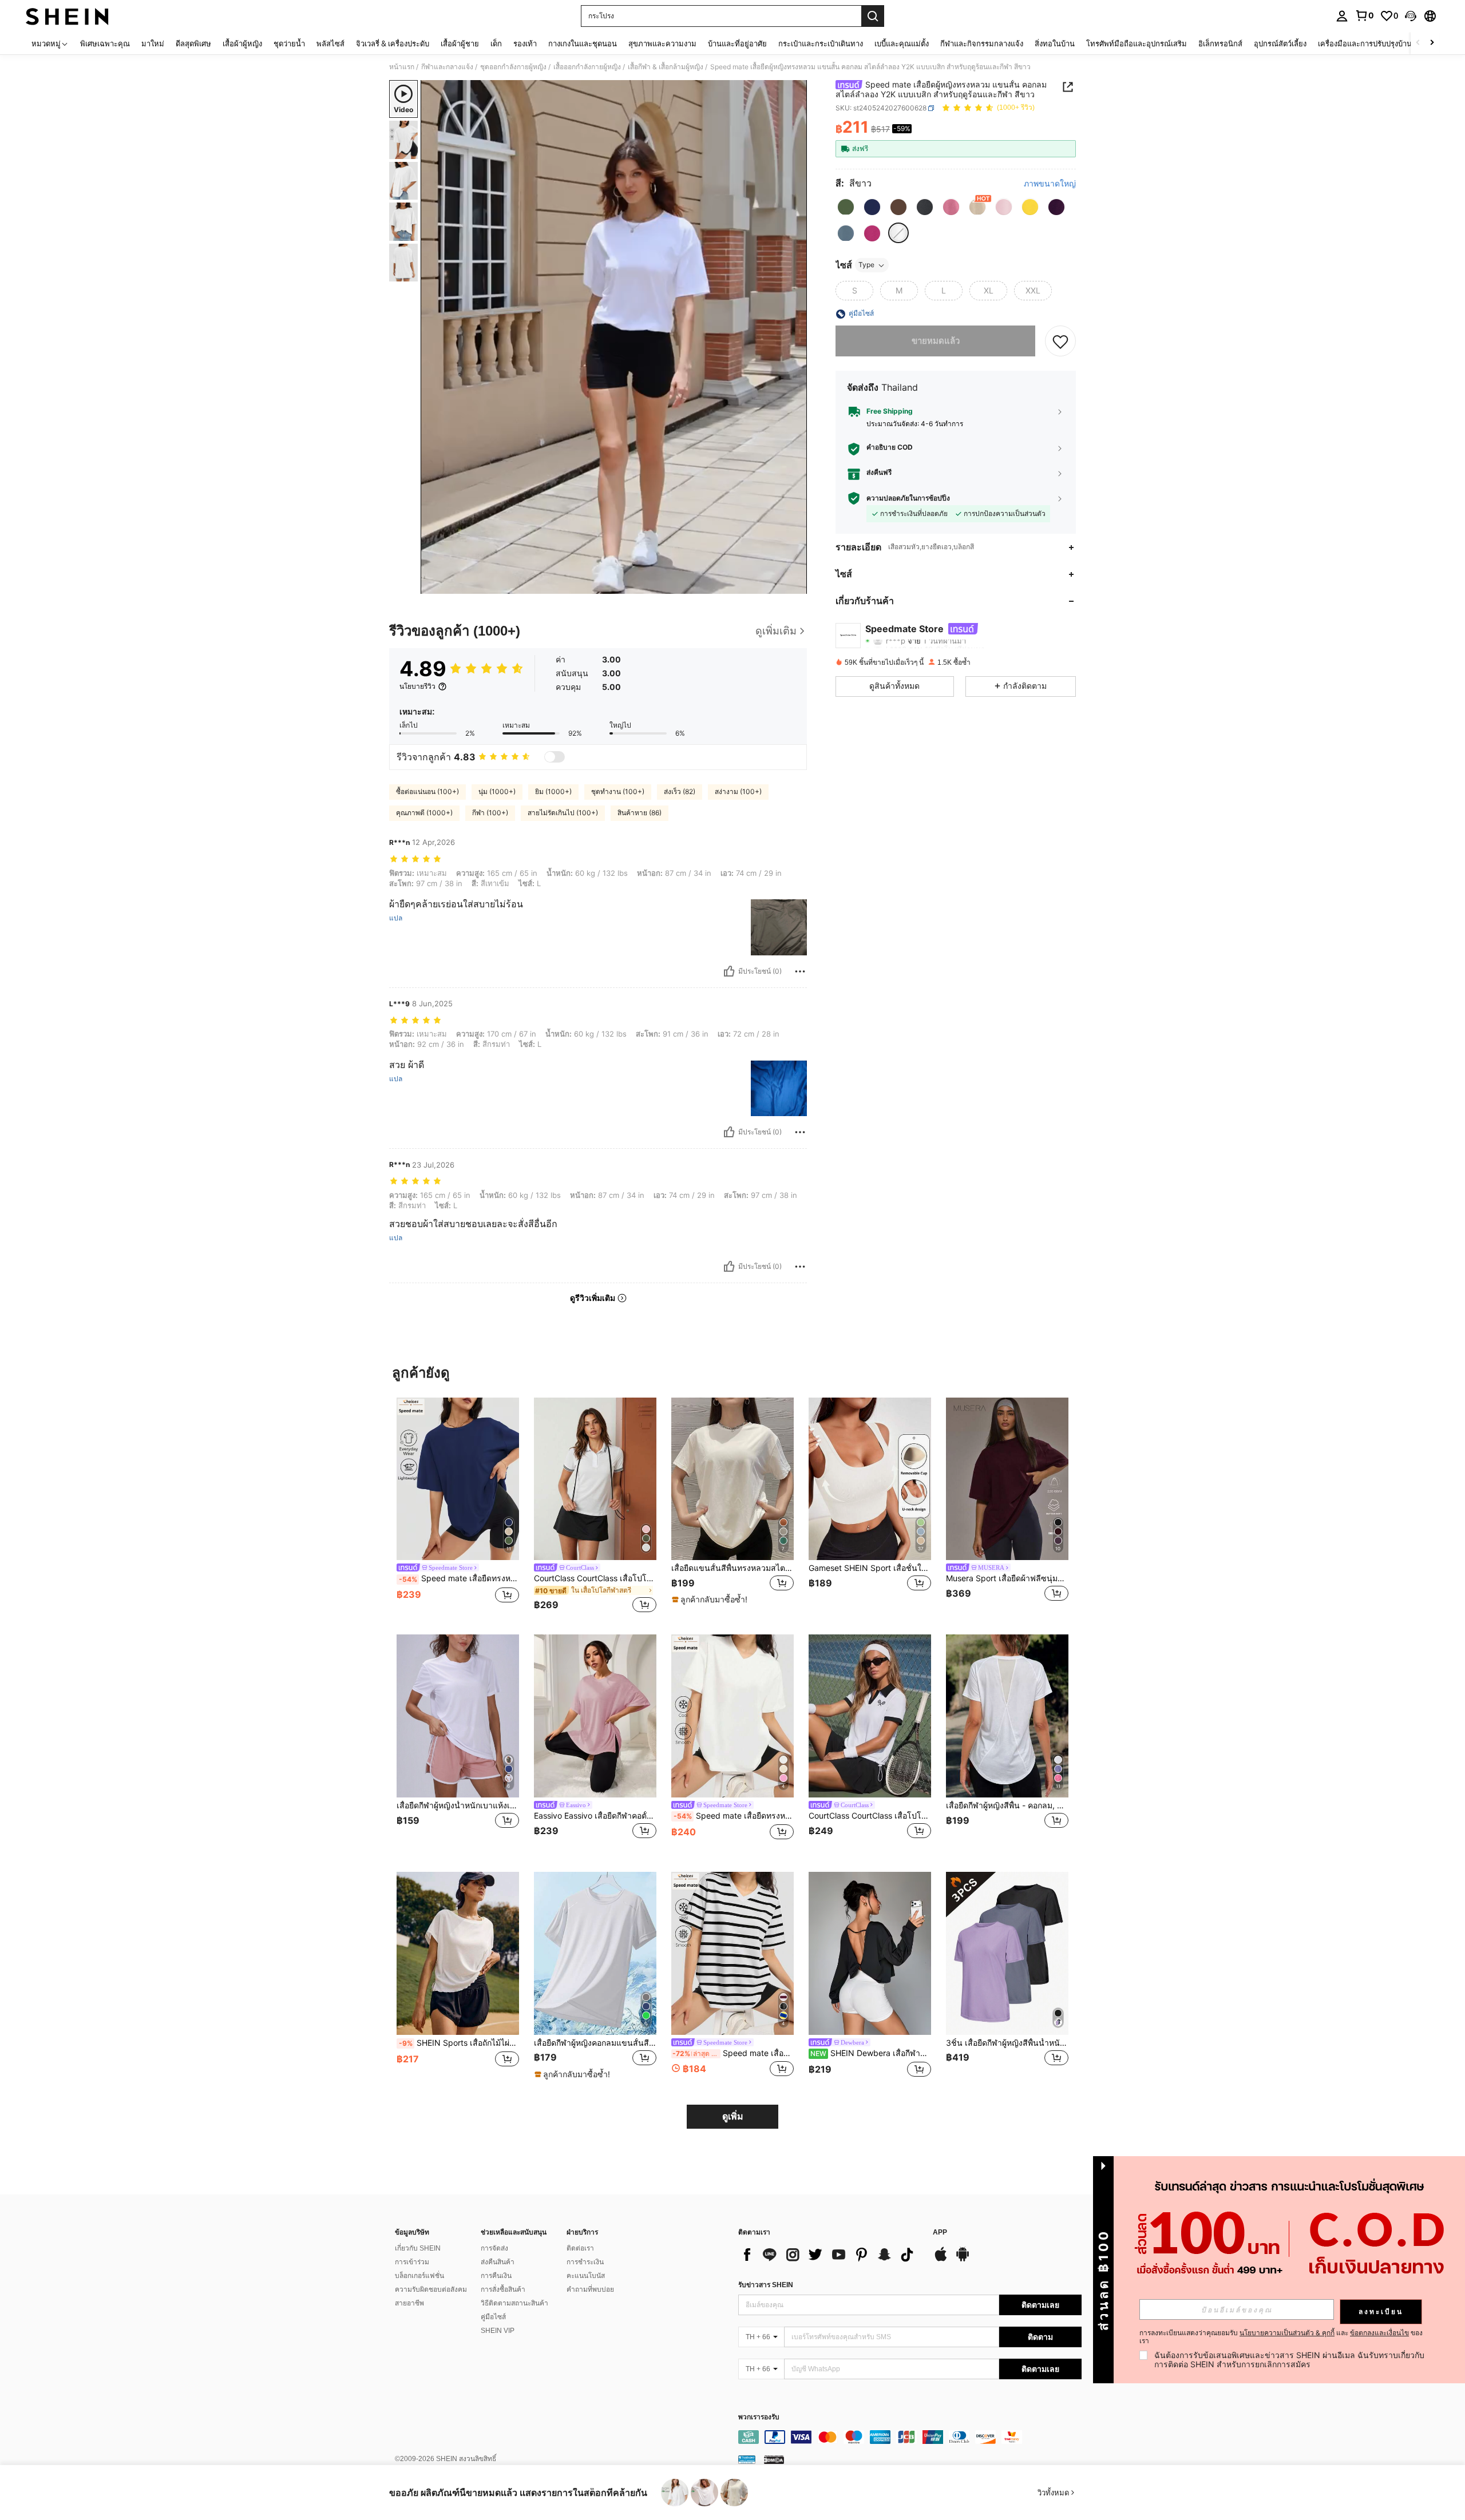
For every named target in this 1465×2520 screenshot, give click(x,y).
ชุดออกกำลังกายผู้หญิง (513, 67)
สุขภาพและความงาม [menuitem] (662, 43)
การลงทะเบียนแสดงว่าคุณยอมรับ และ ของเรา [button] (1281, 2337)
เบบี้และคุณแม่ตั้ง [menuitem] (902, 43)
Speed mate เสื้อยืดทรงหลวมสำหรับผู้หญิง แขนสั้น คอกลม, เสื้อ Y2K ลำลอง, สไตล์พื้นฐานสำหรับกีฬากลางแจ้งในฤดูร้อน (459, 1578)
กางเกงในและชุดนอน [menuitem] (583, 43)
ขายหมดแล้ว (936, 341)
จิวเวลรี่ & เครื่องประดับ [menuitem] (393, 43)
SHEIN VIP (498, 2331)
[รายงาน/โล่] (800, 971)
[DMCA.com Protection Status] (774, 2459)
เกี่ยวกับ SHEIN (418, 2248)
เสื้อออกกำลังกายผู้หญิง (587, 67)
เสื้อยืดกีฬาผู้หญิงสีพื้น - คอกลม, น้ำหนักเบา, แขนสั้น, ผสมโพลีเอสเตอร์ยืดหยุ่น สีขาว (1007, 1805)
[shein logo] (67, 16)
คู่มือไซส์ (493, 2317)
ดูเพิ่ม (733, 2116)
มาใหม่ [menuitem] (153, 43)
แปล (396, 918)
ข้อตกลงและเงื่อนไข (1379, 2333)
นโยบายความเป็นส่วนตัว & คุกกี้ (1287, 2333)
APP (940, 2233)
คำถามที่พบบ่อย (590, 2289)
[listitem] (458, 1507)
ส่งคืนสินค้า (498, 2262)
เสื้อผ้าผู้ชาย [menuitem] (460, 43)
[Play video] (614, 337)
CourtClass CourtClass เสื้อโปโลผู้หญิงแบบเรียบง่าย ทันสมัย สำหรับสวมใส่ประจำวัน (595, 1578)
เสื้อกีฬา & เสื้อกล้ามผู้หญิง (666, 67)
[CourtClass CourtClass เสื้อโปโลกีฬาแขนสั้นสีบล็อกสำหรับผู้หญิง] (870, 1716)
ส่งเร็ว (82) (680, 791)
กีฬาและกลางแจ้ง (447, 67)
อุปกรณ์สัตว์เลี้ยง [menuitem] (1280, 43)
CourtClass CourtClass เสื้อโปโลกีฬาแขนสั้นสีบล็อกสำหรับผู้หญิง (870, 1816)
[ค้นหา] (873, 16)
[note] (711, 1600)
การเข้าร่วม (412, 2262)
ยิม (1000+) (553, 791)
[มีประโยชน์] (729, 971)
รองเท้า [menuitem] (525, 43)
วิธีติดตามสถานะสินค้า (514, 2303)
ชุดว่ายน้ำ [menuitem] (289, 43)
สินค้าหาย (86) (640, 813)
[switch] (555, 757)
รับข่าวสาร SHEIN (766, 2285)
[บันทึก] (1060, 342)
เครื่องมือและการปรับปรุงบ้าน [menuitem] (1365, 43)
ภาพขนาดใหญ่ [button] (1050, 184)
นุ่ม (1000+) (497, 791)
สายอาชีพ (409, 2303)
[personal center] (1342, 16)
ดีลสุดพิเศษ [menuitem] (193, 43)
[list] (830, 2255)
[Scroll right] (1432, 43)
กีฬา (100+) (490, 813)
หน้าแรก (402, 67)
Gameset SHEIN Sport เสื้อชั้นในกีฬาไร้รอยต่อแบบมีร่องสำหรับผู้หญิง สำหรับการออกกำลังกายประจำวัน (870, 1568)
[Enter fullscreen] (795, 585)
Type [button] (866, 265)
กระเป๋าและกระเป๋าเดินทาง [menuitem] (821, 43)
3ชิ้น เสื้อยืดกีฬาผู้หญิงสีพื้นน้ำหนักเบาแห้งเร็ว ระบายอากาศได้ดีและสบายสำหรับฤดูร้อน (1007, 2043)
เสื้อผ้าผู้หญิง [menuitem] (242, 43)
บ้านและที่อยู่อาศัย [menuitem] (737, 43)
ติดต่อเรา (580, 2248)
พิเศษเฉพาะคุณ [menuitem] (105, 43)
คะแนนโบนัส (586, 2276)
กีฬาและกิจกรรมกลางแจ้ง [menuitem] (982, 43)
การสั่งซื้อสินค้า (503, 2289)
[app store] (941, 2260)
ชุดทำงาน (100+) (618, 791)
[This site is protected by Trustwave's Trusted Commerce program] (747, 2459)
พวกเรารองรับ (759, 2417)
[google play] (963, 2260)
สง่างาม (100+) (738, 791)
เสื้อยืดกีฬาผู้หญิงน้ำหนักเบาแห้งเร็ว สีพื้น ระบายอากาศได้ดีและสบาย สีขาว (458, 1805)
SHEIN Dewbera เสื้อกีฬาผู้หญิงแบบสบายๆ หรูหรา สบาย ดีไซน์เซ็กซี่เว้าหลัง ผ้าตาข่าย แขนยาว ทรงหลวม (871, 2053)
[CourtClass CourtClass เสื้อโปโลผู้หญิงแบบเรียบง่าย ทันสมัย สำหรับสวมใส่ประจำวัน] (595, 1479)
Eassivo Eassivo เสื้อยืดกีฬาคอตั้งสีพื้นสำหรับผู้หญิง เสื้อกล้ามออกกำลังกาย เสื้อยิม (595, 1816)
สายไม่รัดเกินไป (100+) (563, 813)
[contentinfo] (910, 2437)
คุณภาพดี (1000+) (424, 813)
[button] (1411, 16)
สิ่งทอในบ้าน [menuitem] (1055, 43)
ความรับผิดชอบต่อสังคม (431, 2289)
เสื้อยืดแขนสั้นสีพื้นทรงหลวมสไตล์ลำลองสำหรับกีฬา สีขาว (732, 1568)
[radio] (846, 207)
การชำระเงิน (585, 2262)
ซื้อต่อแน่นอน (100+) (427, 791)
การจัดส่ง (494, 2248)
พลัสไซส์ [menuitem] (330, 43)
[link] (1364, 15)
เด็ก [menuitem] (496, 43)
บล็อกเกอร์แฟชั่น (419, 2276)
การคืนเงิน (496, 2276)
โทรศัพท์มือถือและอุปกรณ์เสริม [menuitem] (1137, 43)
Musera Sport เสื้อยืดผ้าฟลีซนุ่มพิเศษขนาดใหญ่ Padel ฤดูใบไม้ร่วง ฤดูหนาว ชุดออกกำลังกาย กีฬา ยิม (1007, 1578)
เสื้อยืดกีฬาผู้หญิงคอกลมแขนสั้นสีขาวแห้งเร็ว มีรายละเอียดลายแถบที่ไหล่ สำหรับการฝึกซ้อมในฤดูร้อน (595, 2043)
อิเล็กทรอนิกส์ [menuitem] (1220, 43)
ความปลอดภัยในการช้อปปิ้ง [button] (908, 498)
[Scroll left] (1418, 43)
